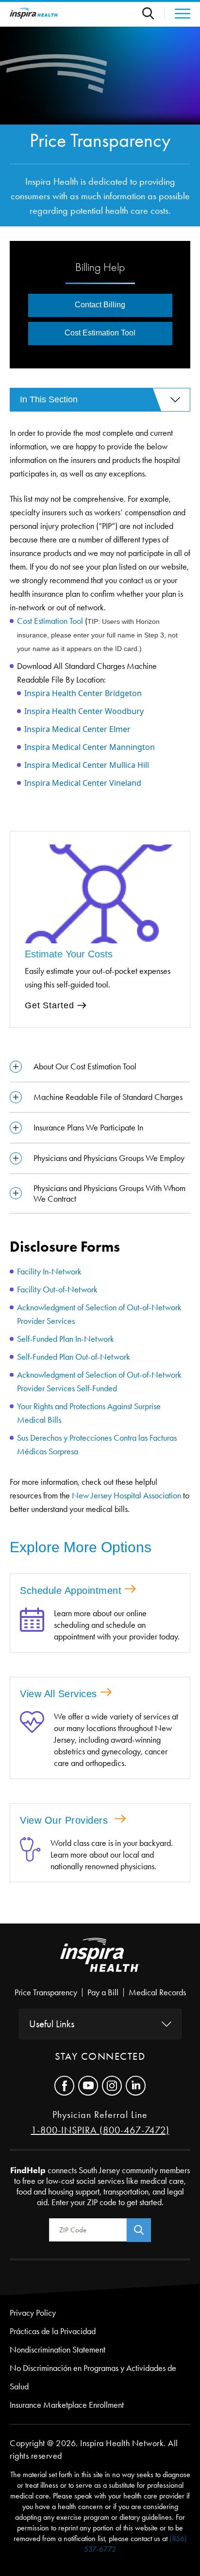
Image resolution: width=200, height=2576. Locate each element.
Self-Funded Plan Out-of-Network (75, 1357)
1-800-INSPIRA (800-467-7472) (100, 2130)
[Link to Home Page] (100, 1963)
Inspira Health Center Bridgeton (83, 693)
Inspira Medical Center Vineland (83, 783)
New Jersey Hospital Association (126, 1495)
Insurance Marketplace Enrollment (67, 2405)
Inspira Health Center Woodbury (84, 711)
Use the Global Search (153, 13)
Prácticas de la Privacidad (53, 2331)
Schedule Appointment (71, 1590)
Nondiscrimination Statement (58, 2350)
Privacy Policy (33, 2313)
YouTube (88, 2086)
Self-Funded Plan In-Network (67, 1339)
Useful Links (52, 2024)
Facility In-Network (50, 1272)
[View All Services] (32, 1740)
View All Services (58, 1694)
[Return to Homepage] (34, 13)
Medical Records (157, 1992)
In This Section (49, 399)
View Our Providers (66, 1820)
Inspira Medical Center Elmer (77, 729)
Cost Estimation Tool (50, 621)
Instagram (112, 2086)
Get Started (49, 1005)
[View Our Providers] (30, 1855)
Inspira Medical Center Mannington (90, 747)
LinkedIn (136, 2086)
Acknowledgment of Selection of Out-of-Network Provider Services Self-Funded (99, 1382)
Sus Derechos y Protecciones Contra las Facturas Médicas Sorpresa (97, 1445)
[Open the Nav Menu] (177, 14)
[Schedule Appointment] (32, 1625)
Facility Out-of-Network (58, 1289)
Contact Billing (100, 305)
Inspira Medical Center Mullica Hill (87, 765)
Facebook (64, 2086)
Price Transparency (46, 1992)
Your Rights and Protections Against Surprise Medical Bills (89, 1413)
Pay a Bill (103, 1992)
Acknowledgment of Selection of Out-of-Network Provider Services (99, 1314)
